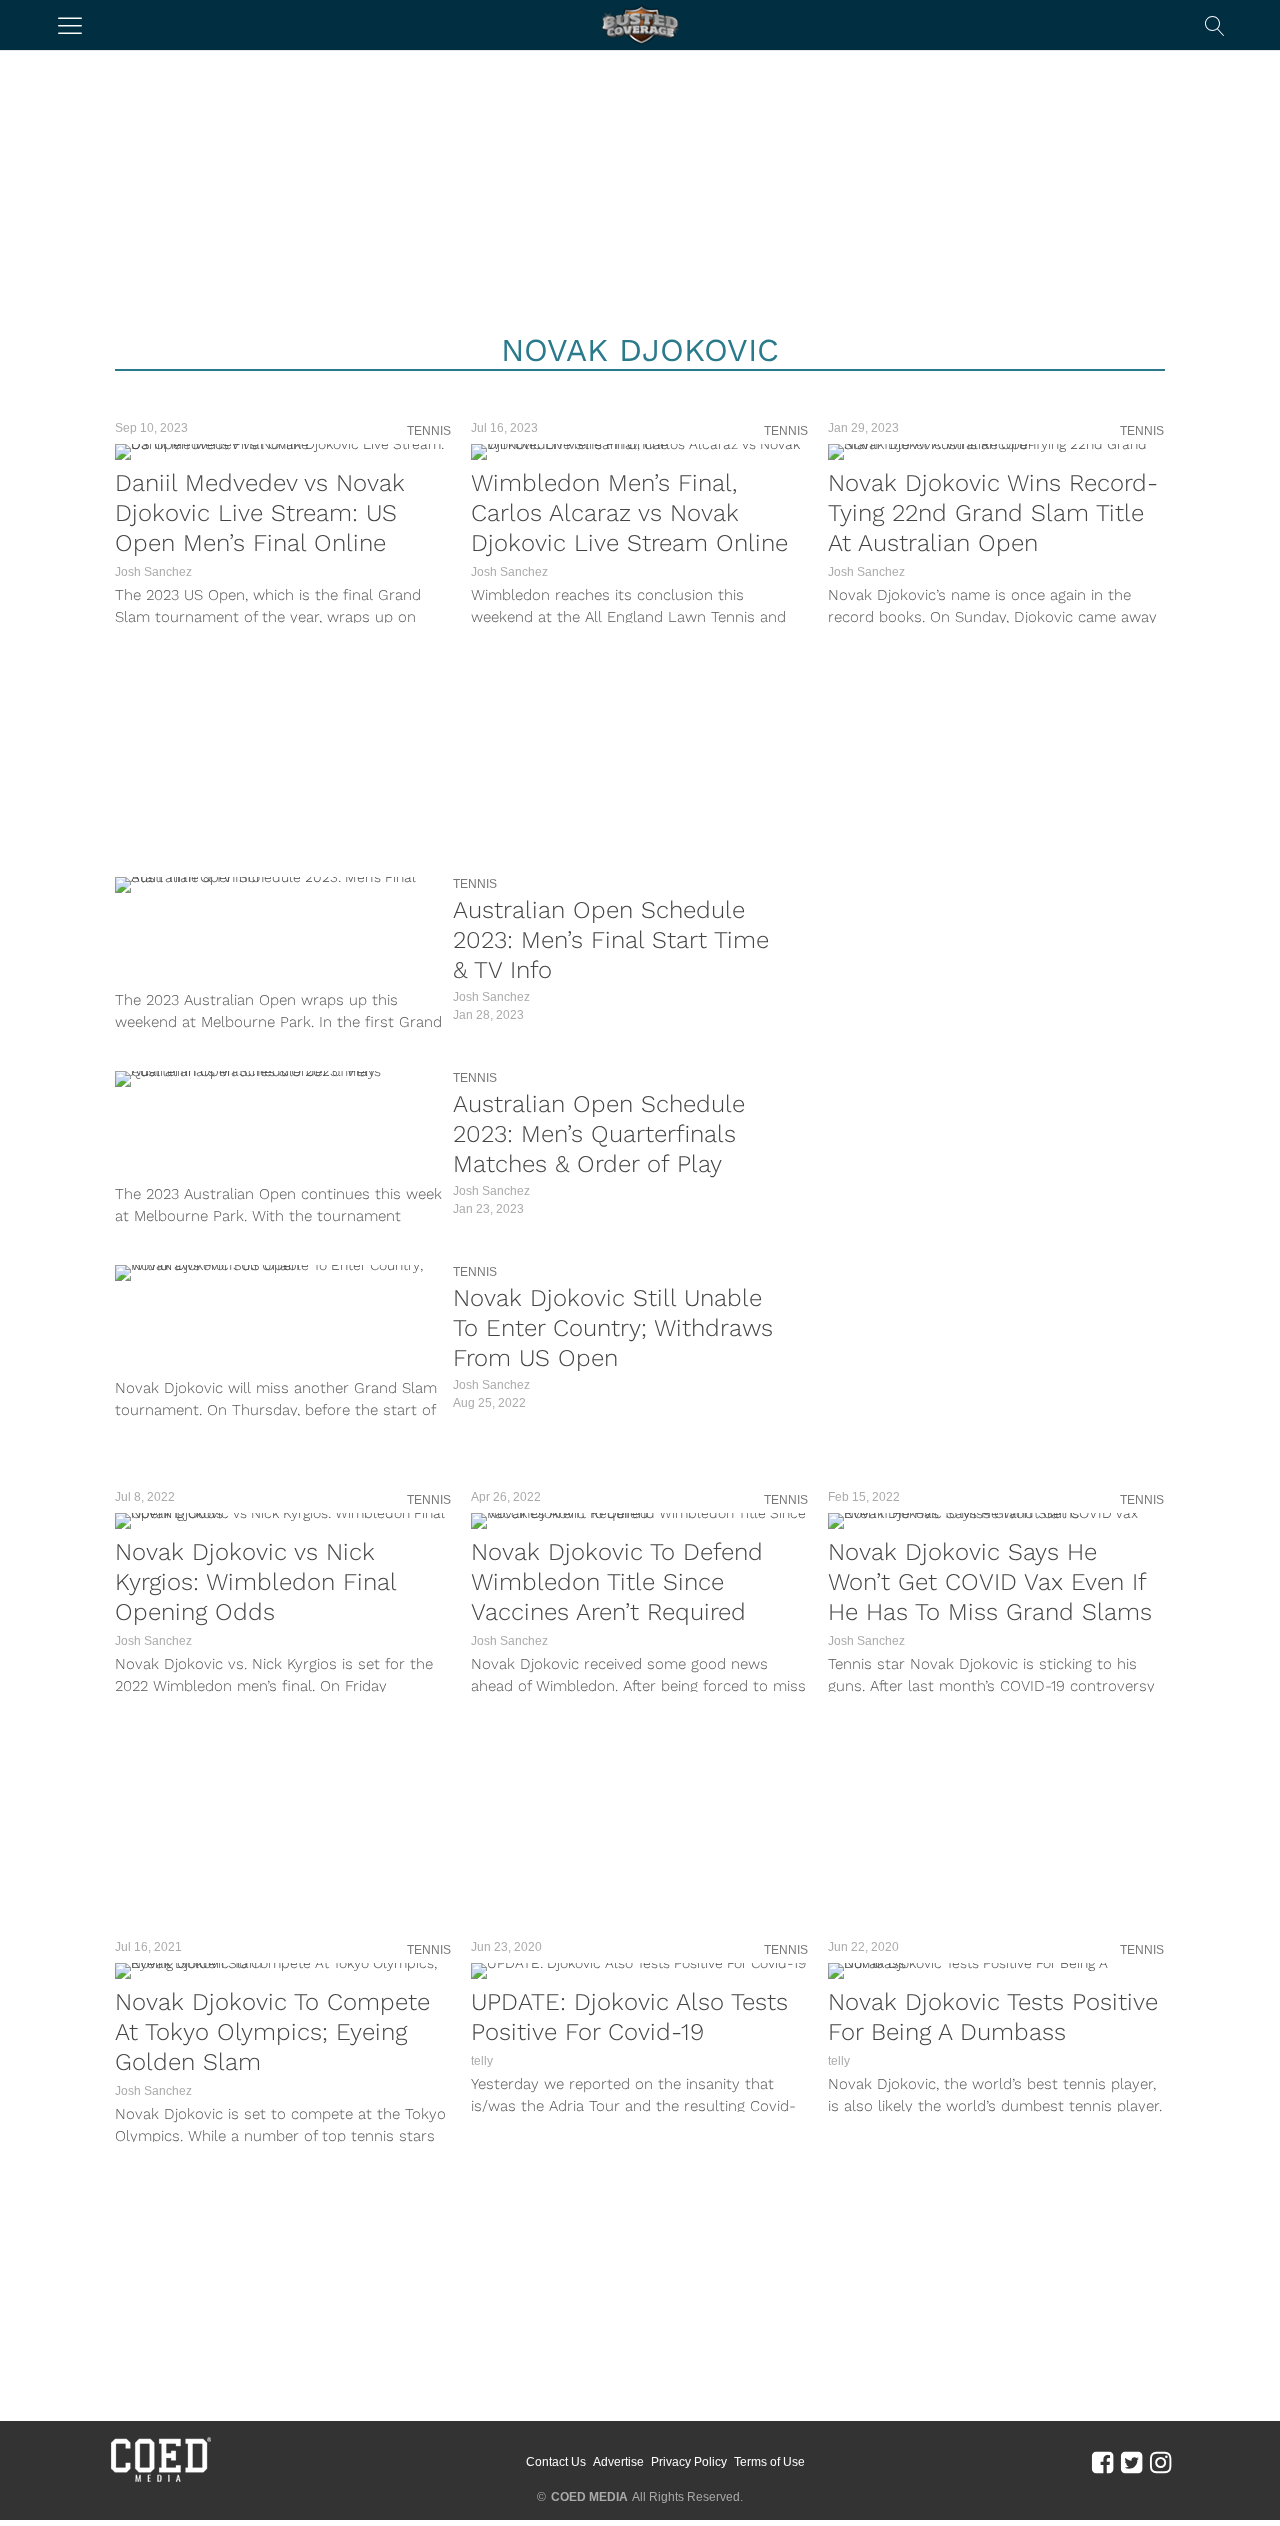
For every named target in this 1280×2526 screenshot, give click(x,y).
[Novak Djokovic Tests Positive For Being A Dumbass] (996, 1971)
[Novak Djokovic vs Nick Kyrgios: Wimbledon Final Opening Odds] (283, 1521)
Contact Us (556, 2462)
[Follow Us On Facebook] (1102, 2461)
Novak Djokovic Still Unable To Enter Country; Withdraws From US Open (613, 1328)
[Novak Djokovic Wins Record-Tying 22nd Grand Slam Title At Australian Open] (996, 452)
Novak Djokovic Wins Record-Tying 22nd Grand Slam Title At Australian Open (993, 513)
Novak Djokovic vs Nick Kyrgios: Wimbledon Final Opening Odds (255, 1582)
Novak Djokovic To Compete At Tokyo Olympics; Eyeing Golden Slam (272, 2032)
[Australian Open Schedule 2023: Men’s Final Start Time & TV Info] (279, 885)
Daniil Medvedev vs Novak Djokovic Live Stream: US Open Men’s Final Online (260, 513)
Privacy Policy (689, 2462)
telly (482, 2061)
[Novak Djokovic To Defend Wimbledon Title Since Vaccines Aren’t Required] (639, 1521)
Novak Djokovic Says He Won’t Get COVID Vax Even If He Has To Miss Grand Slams (990, 1582)
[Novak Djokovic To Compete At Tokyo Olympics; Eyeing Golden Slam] (283, 1971)
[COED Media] (160, 2480)
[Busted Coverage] (640, 25)
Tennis (429, 431)
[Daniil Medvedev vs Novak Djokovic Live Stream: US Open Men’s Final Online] (283, 452)
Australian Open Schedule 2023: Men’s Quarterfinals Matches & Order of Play (599, 1134)
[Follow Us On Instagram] (1160, 2461)
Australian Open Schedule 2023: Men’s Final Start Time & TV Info (611, 940)
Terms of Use (769, 2462)
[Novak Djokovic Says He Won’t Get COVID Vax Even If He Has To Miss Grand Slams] (996, 1521)
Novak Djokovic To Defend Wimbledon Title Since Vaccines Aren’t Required (617, 1582)
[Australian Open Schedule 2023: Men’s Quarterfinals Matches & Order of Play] (279, 1079)
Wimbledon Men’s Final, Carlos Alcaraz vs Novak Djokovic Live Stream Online (629, 513)
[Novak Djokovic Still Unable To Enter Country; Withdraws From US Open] (279, 1273)
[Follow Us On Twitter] (1131, 2461)
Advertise (618, 2462)
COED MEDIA (589, 2497)
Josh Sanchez (153, 572)
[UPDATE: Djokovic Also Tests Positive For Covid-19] (639, 1971)
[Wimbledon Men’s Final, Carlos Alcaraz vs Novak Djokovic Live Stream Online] (639, 452)
